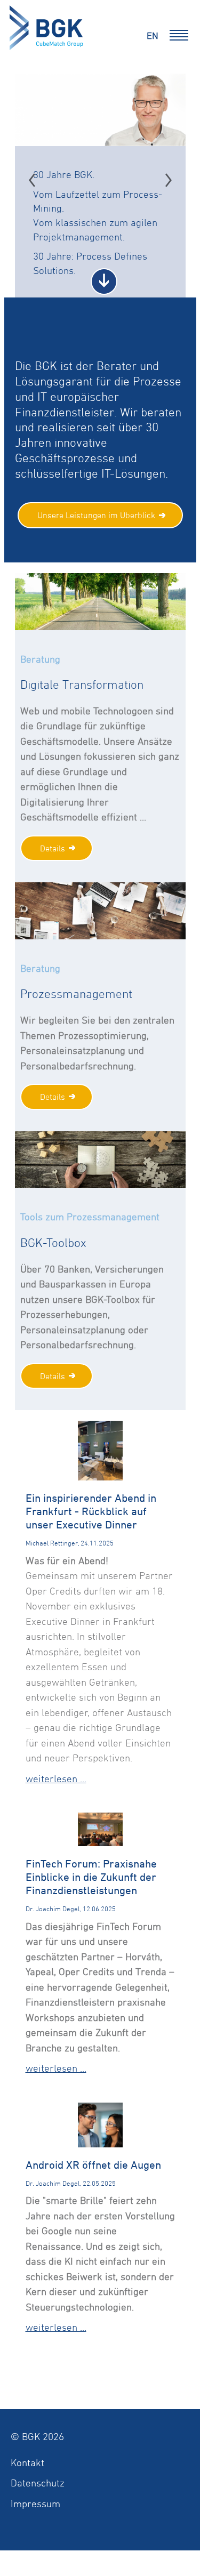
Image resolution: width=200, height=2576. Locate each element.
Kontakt (27, 2462)
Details (53, 848)
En (153, 35)
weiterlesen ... (56, 1778)
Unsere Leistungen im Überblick (96, 515)
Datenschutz (38, 2483)
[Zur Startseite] (50, 30)
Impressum (35, 2503)
